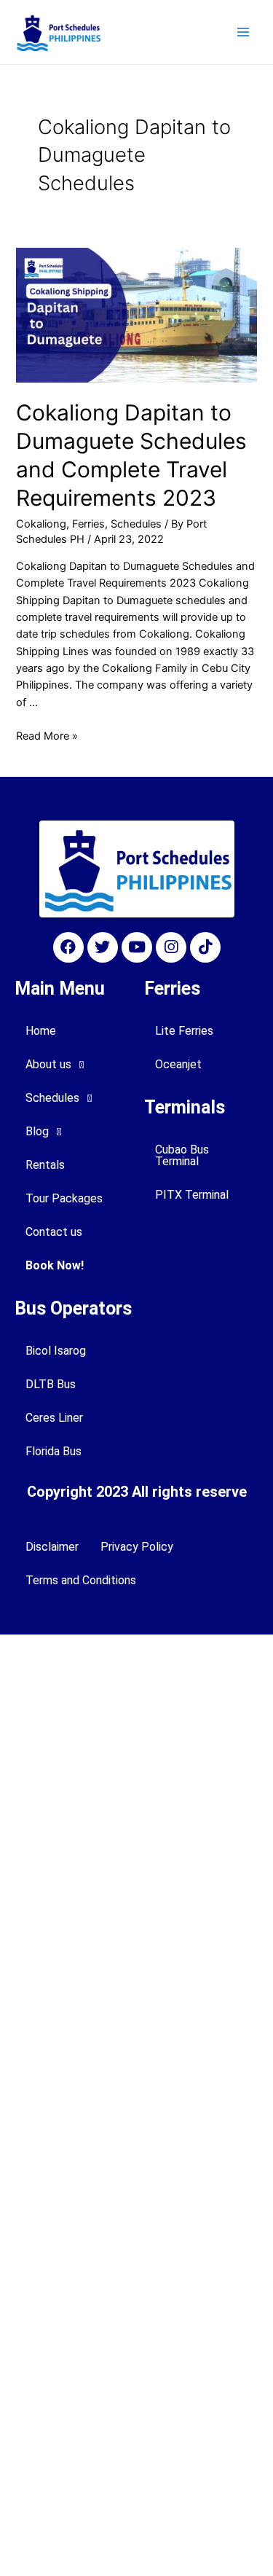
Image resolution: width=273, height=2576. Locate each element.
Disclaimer (52, 1547)
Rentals (45, 1165)
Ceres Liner (54, 1418)
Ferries (88, 524)
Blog (37, 1131)
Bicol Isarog (56, 1351)
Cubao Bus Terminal (182, 1155)
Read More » (47, 736)
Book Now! (55, 1265)
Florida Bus (54, 1451)
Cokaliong (41, 524)
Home (41, 1031)
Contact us (54, 1232)
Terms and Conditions (81, 1580)
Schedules (136, 524)
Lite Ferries (184, 1031)
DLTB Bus (51, 1384)
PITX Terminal (192, 1195)
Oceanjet (178, 1064)
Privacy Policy (137, 1547)
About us (48, 1064)
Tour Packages (64, 1198)
